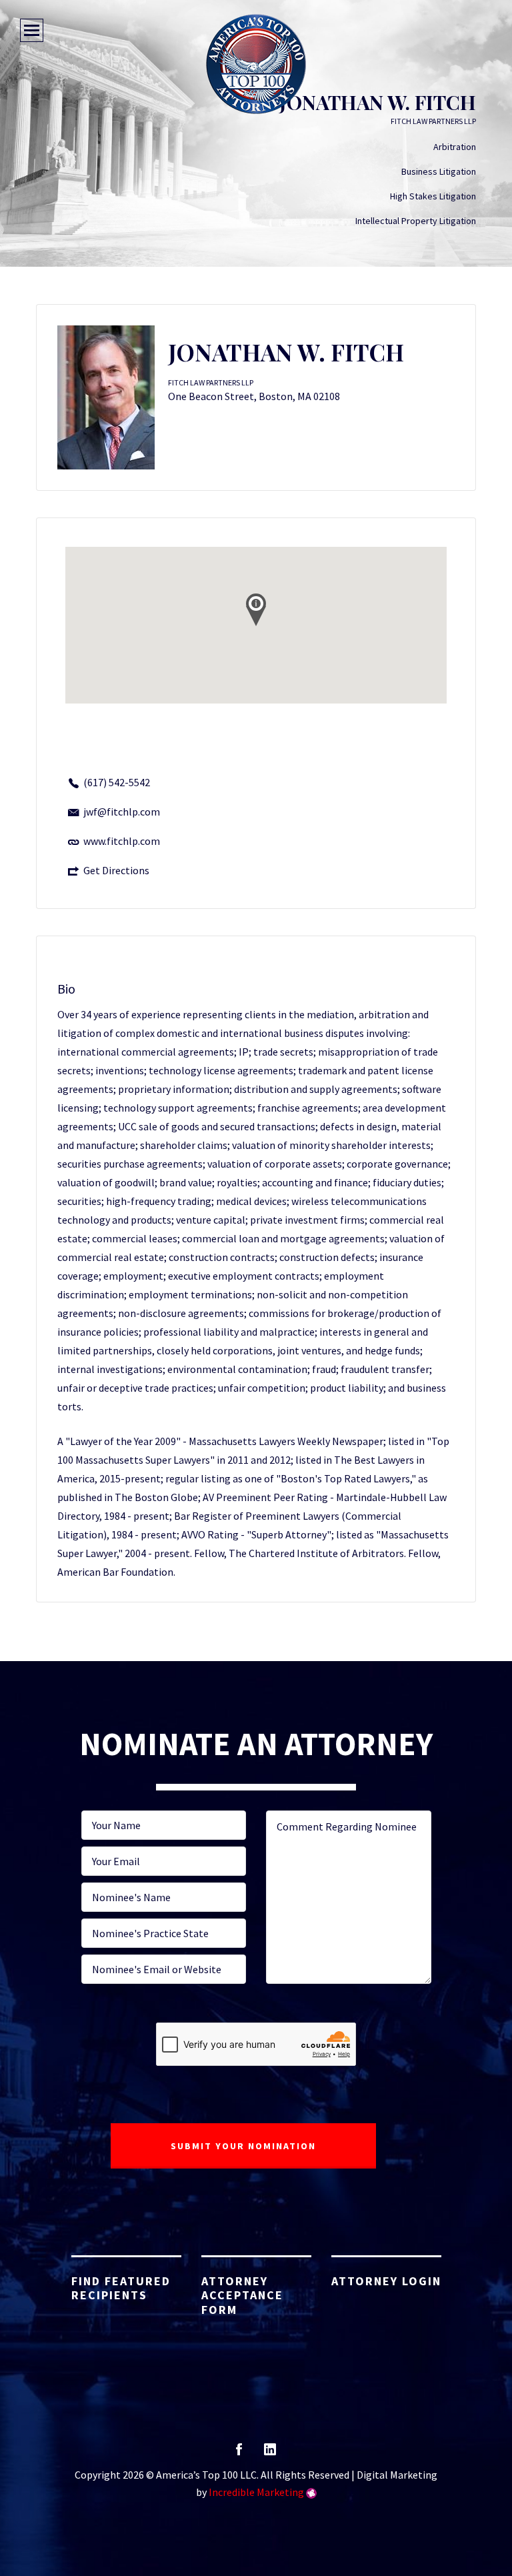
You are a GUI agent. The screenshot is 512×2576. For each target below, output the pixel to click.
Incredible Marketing (256, 2492)
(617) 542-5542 (117, 782)
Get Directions (116, 870)
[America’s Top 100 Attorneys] (256, 64)
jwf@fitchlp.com (122, 812)
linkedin (270, 2454)
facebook (239, 2454)
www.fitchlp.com (122, 841)
